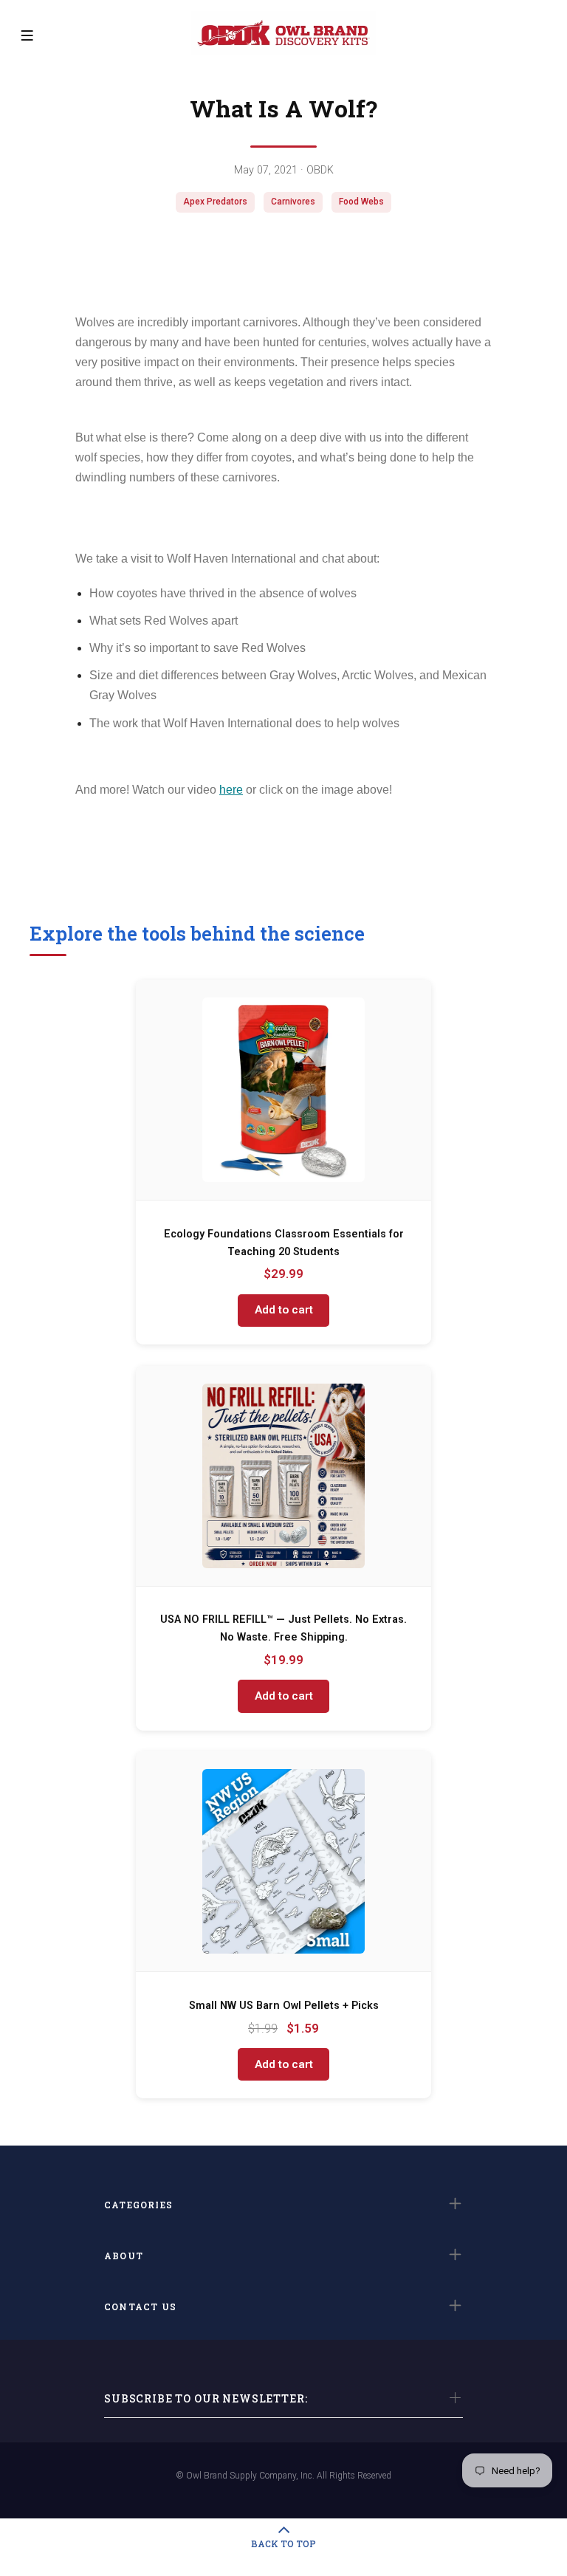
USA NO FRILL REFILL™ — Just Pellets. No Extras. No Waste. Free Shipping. (283, 1628)
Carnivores (293, 202)
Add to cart (284, 1310)
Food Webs (361, 202)
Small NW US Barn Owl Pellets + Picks (284, 2006)
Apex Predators (215, 202)
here (231, 790)
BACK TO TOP (283, 2544)
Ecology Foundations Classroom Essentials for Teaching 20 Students (284, 1243)
